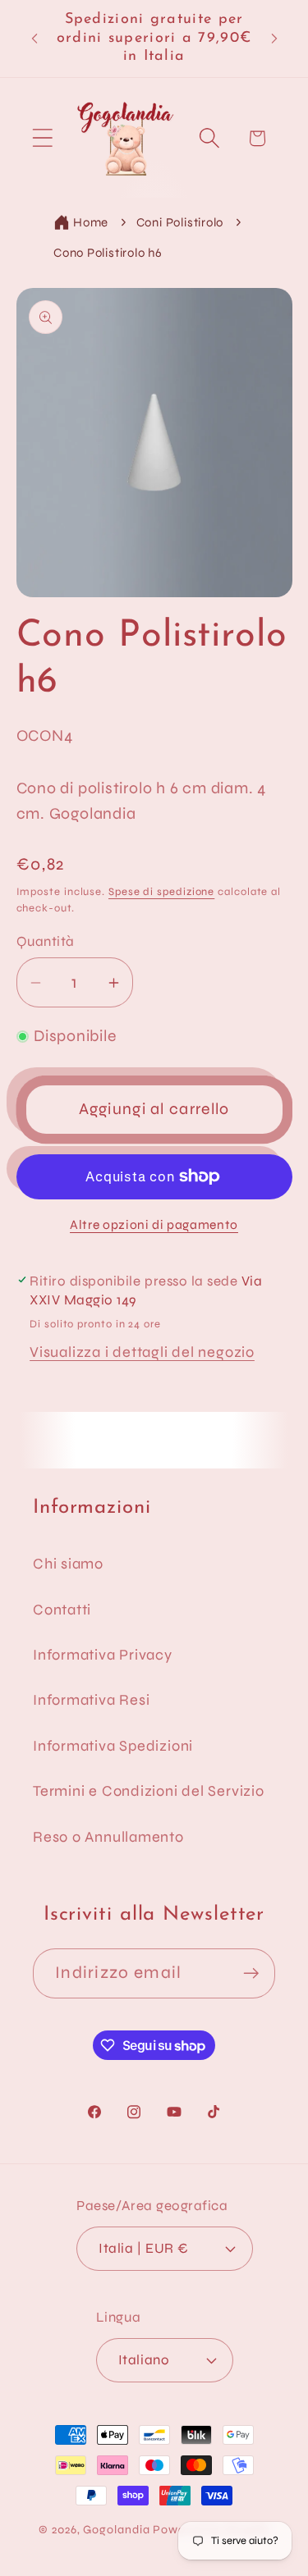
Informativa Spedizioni (113, 1746)
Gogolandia (116, 2530)
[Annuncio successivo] (274, 39)
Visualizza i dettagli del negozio (142, 1352)
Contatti (62, 1610)
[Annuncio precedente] (34, 39)
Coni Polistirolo (180, 222)
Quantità (46, 941)
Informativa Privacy (103, 1655)
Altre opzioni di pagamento (154, 1225)
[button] (42, 138)
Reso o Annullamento (108, 1837)
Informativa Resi (91, 1700)
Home (91, 222)
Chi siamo (68, 1564)
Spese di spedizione (161, 892)
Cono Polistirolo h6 (108, 253)
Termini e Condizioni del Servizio (149, 1791)
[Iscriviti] (251, 1973)
